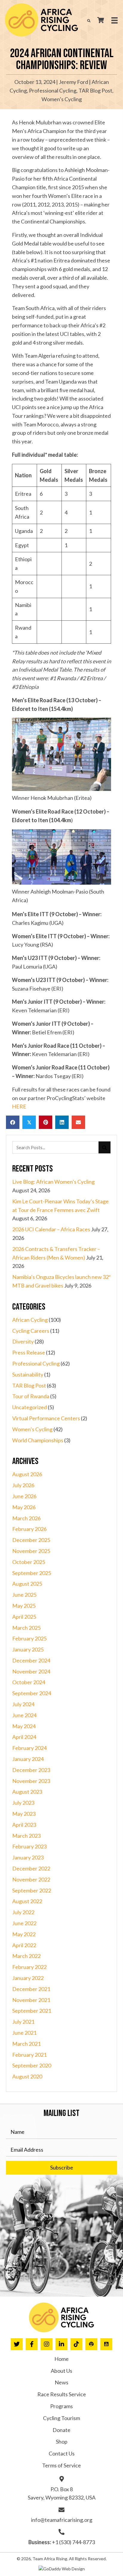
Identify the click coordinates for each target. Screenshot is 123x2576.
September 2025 (32, 1573)
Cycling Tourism (61, 2418)
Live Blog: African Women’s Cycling (53, 1182)
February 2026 (29, 1529)
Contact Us (62, 2453)
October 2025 (29, 1562)
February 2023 (29, 1846)
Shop (62, 2442)
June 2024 (24, 1715)
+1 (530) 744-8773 (73, 2542)
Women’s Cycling (62, 99)
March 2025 (26, 1628)
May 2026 (24, 1507)
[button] (61, 2168)
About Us (61, 2371)
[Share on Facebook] (13, 1122)
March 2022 (26, 1956)
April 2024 (24, 1737)
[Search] (104, 1147)
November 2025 (31, 1551)
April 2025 (24, 1617)
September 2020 (32, 2065)
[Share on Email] (78, 1122)
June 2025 (24, 1595)
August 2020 (27, 2076)
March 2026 (26, 1518)
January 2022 (28, 1978)
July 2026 (23, 1485)
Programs (61, 2406)
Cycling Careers (31, 1331)
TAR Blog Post (95, 90)
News (61, 2382)
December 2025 (31, 1540)
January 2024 (28, 1759)
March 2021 (26, 2044)
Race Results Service (62, 2394)
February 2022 (29, 1967)
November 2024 (31, 1671)
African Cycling (30, 1320)
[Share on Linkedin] (62, 1122)
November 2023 (31, 1781)
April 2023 (24, 1825)
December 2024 (31, 1660)
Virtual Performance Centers (46, 1418)
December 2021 (31, 1989)
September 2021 (32, 2011)
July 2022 (23, 1912)
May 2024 (24, 1726)
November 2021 (31, 2000)
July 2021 (23, 2022)
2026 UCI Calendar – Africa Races (51, 1229)
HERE (19, 1106)
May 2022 (24, 1934)
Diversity (23, 1341)
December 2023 (31, 1770)
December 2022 (31, 1868)
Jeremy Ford (73, 82)
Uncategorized (30, 1407)
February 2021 (29, 2055)
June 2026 (24, 1496)
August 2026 (27, 1474)
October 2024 (29, 1682)
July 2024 (23, 1704)
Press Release (29, 1352)
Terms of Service (61, 2465)
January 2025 (28, 1649)
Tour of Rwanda (31, 1396)
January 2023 (28, 1857)
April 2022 (24, 1945)
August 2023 (27, 1792)
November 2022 (31, 1879)
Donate (61, 2430)
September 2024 (32, 1693)
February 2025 (29, 1638)
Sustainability (28, 1374)
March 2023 (26, 1836)
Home (61, 2359)
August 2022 (27, 1901)
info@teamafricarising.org (62, 2520)
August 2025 (27, 1584)
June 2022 (24, 1923)
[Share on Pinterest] (46, 1122)
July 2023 (23, 1803)
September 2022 (32, 1890)
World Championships (38, 1440)
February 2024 (29, 1748)
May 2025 (24, 1606)
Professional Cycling (53, 90)
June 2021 (24, 2033)
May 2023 (24, 1814)
